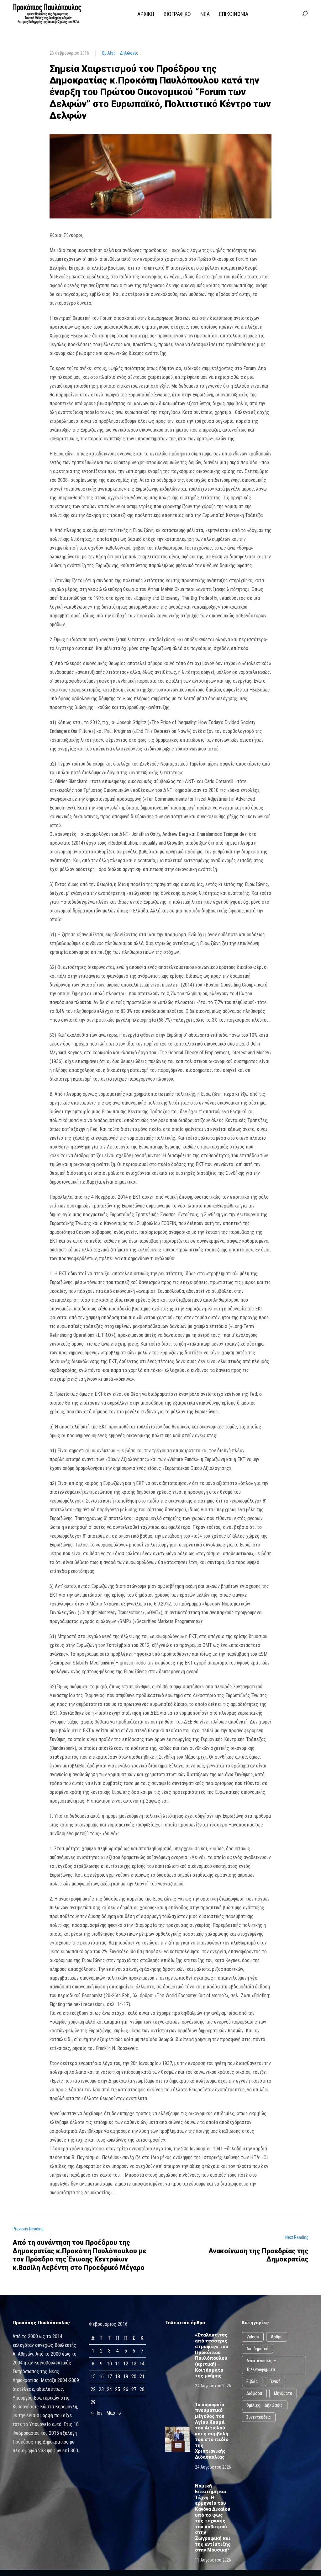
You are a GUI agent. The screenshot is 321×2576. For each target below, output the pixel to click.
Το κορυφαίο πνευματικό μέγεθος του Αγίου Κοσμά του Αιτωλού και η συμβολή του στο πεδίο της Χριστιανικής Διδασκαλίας (212, 2431)
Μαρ (111, 2413)
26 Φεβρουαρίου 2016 (69, 53)
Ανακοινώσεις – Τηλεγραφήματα (261, 2365)
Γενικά (275, 2381)
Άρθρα (277, 2337)
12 (126, 2364)
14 (142, 2364)
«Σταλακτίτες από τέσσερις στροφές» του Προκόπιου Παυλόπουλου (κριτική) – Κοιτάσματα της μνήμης (212, 2355)
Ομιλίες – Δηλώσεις (120, 53)
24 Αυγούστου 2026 (213, 2386)
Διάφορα (254, 2393)
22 (93, 2389)
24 (109, 2389)
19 (126, 2377)
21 (142, 2377)
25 (118, 2389)
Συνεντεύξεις (259, 2417)
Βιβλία (252, 2381)
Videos (253, 2337)
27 (134, 2389)
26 (126, 2389)
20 (134, 2377)
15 (93, 2377)
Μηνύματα (283, 2393)
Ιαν (99, 2413)
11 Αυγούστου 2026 (213, 2560)
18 (118, 2377)
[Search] (305, 14)
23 (101, 2389)
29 (93, 2402)
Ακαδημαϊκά (257, 2349)
